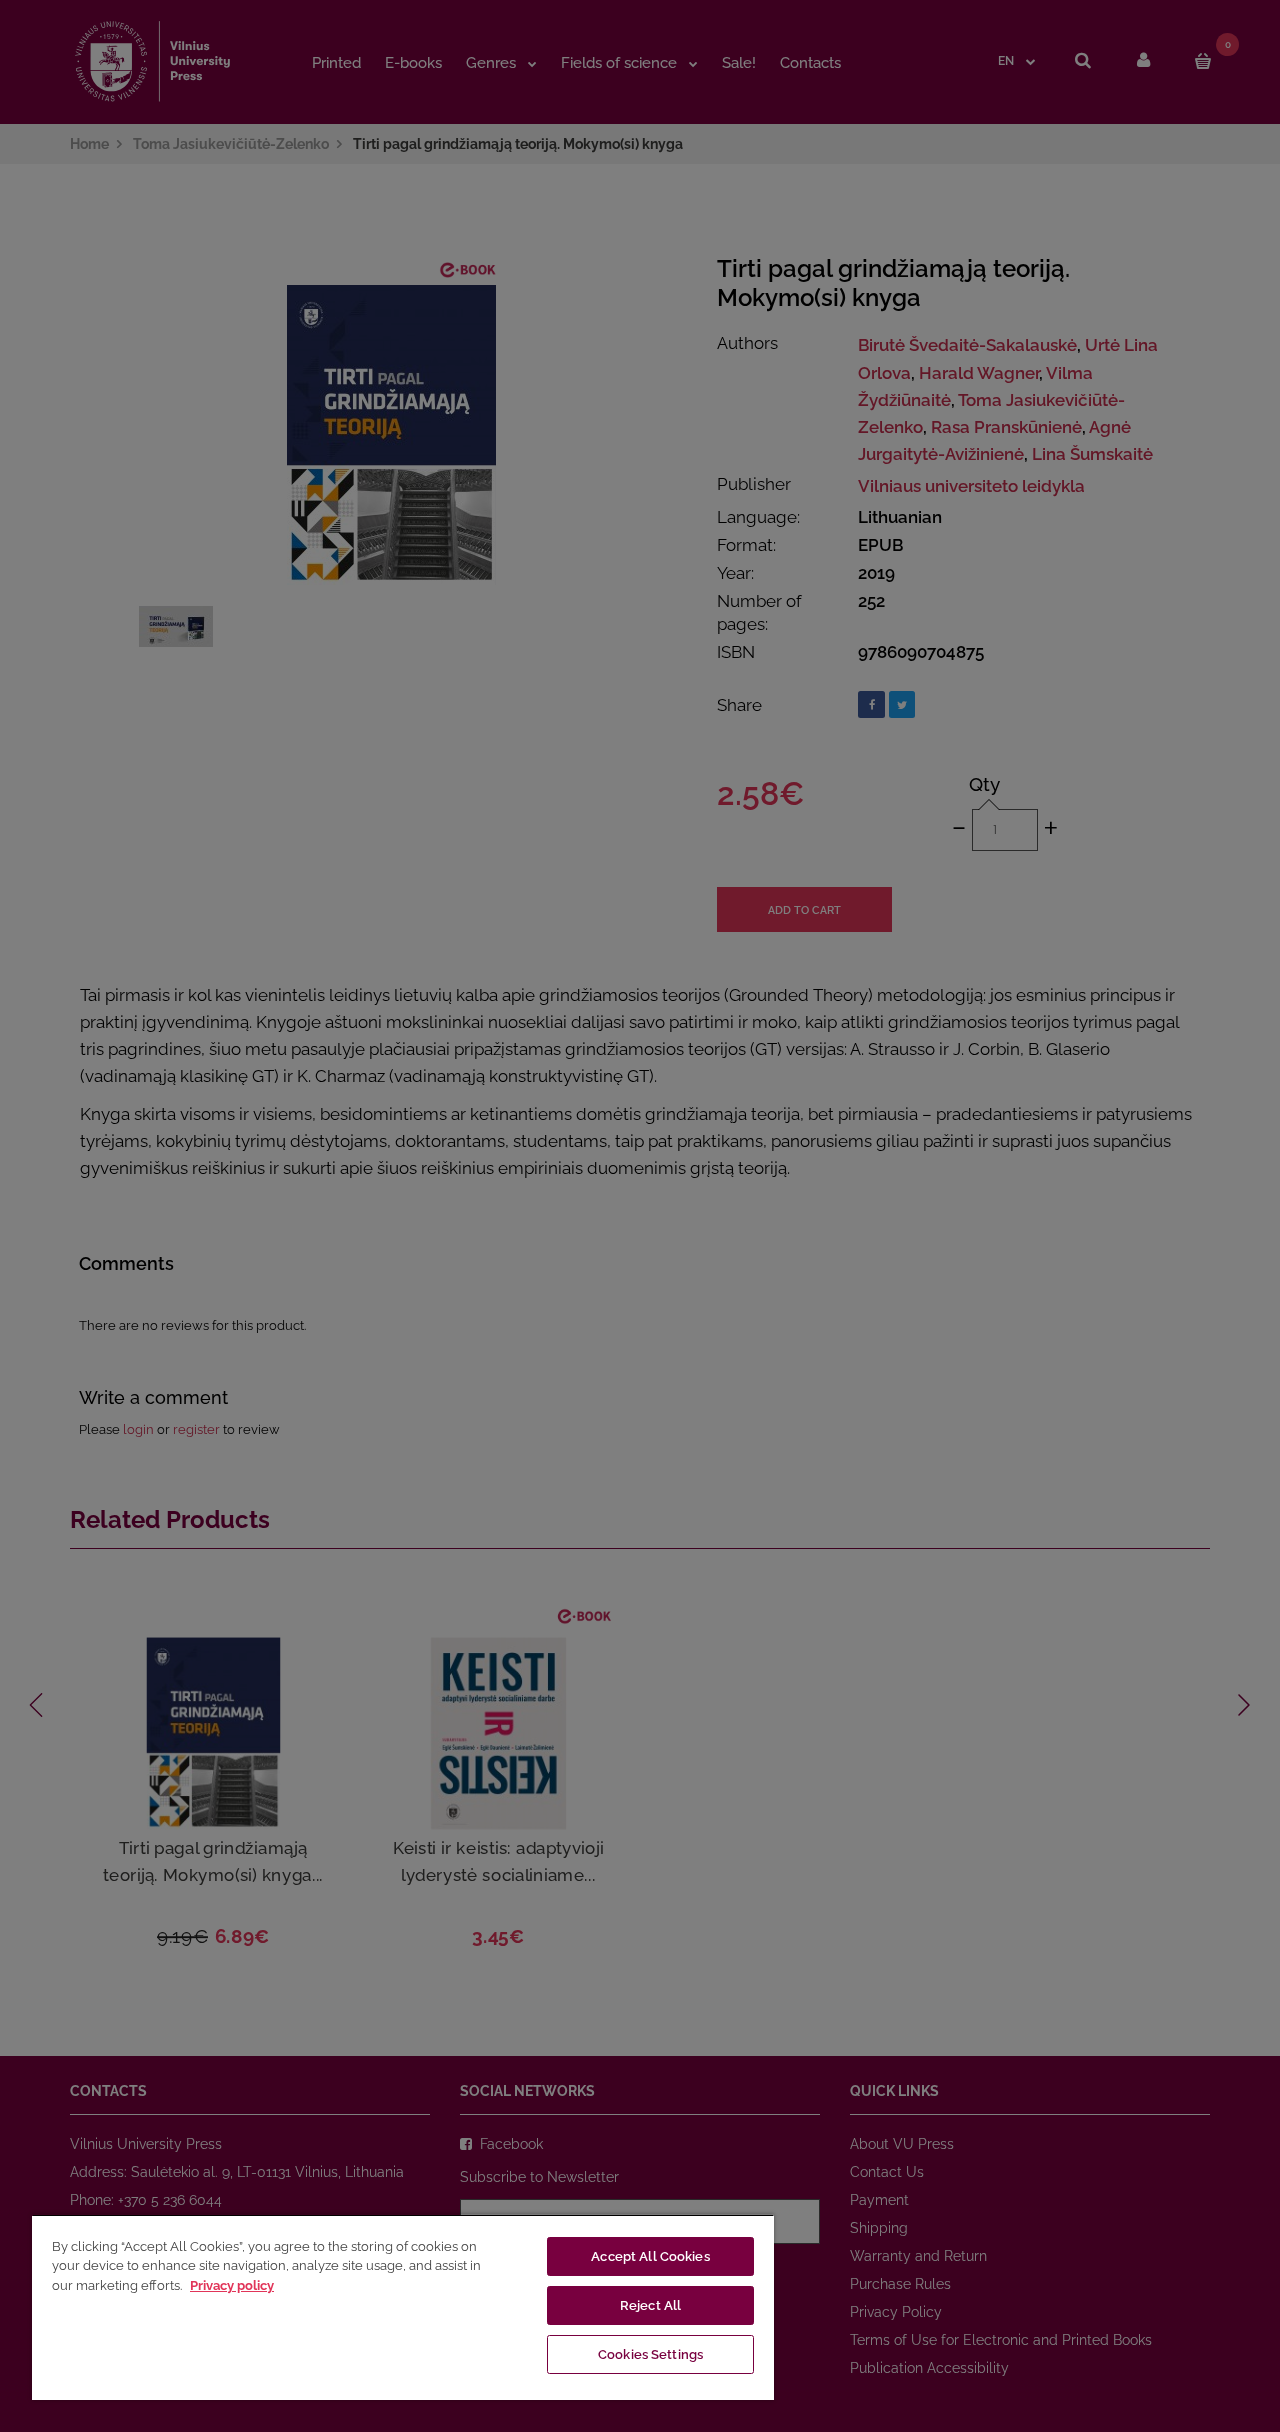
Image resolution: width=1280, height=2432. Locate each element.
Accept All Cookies (650, 2256)
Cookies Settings (650, 2354)
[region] (403, 2307)
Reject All (650, 2305)
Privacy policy (232, 2285)
